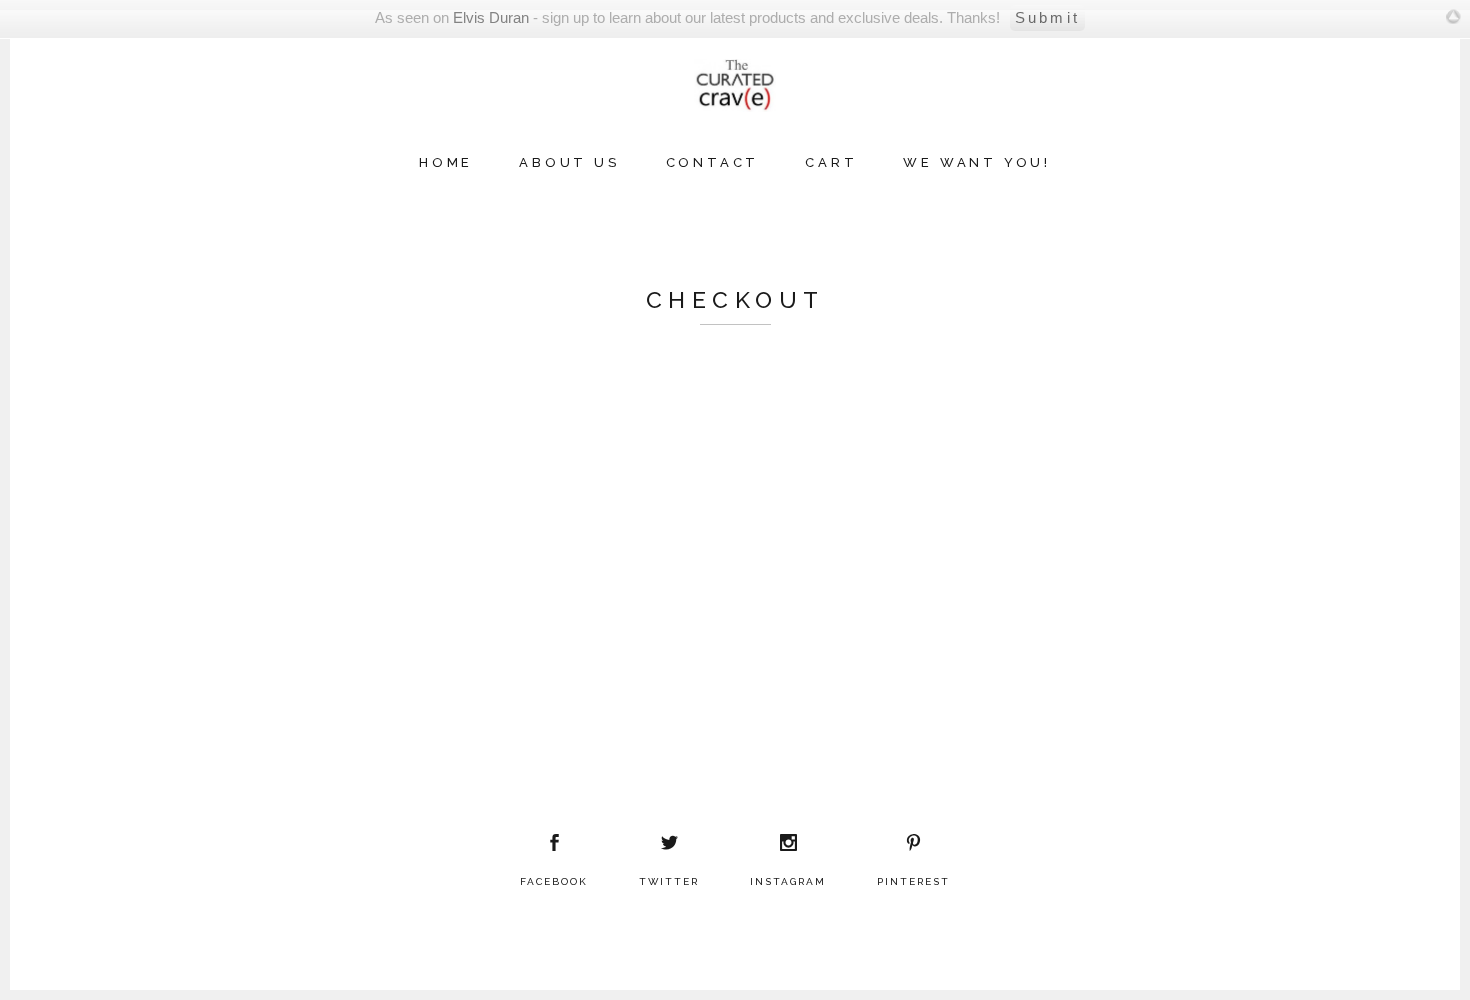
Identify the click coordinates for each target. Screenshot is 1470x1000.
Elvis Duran (491, 17)
